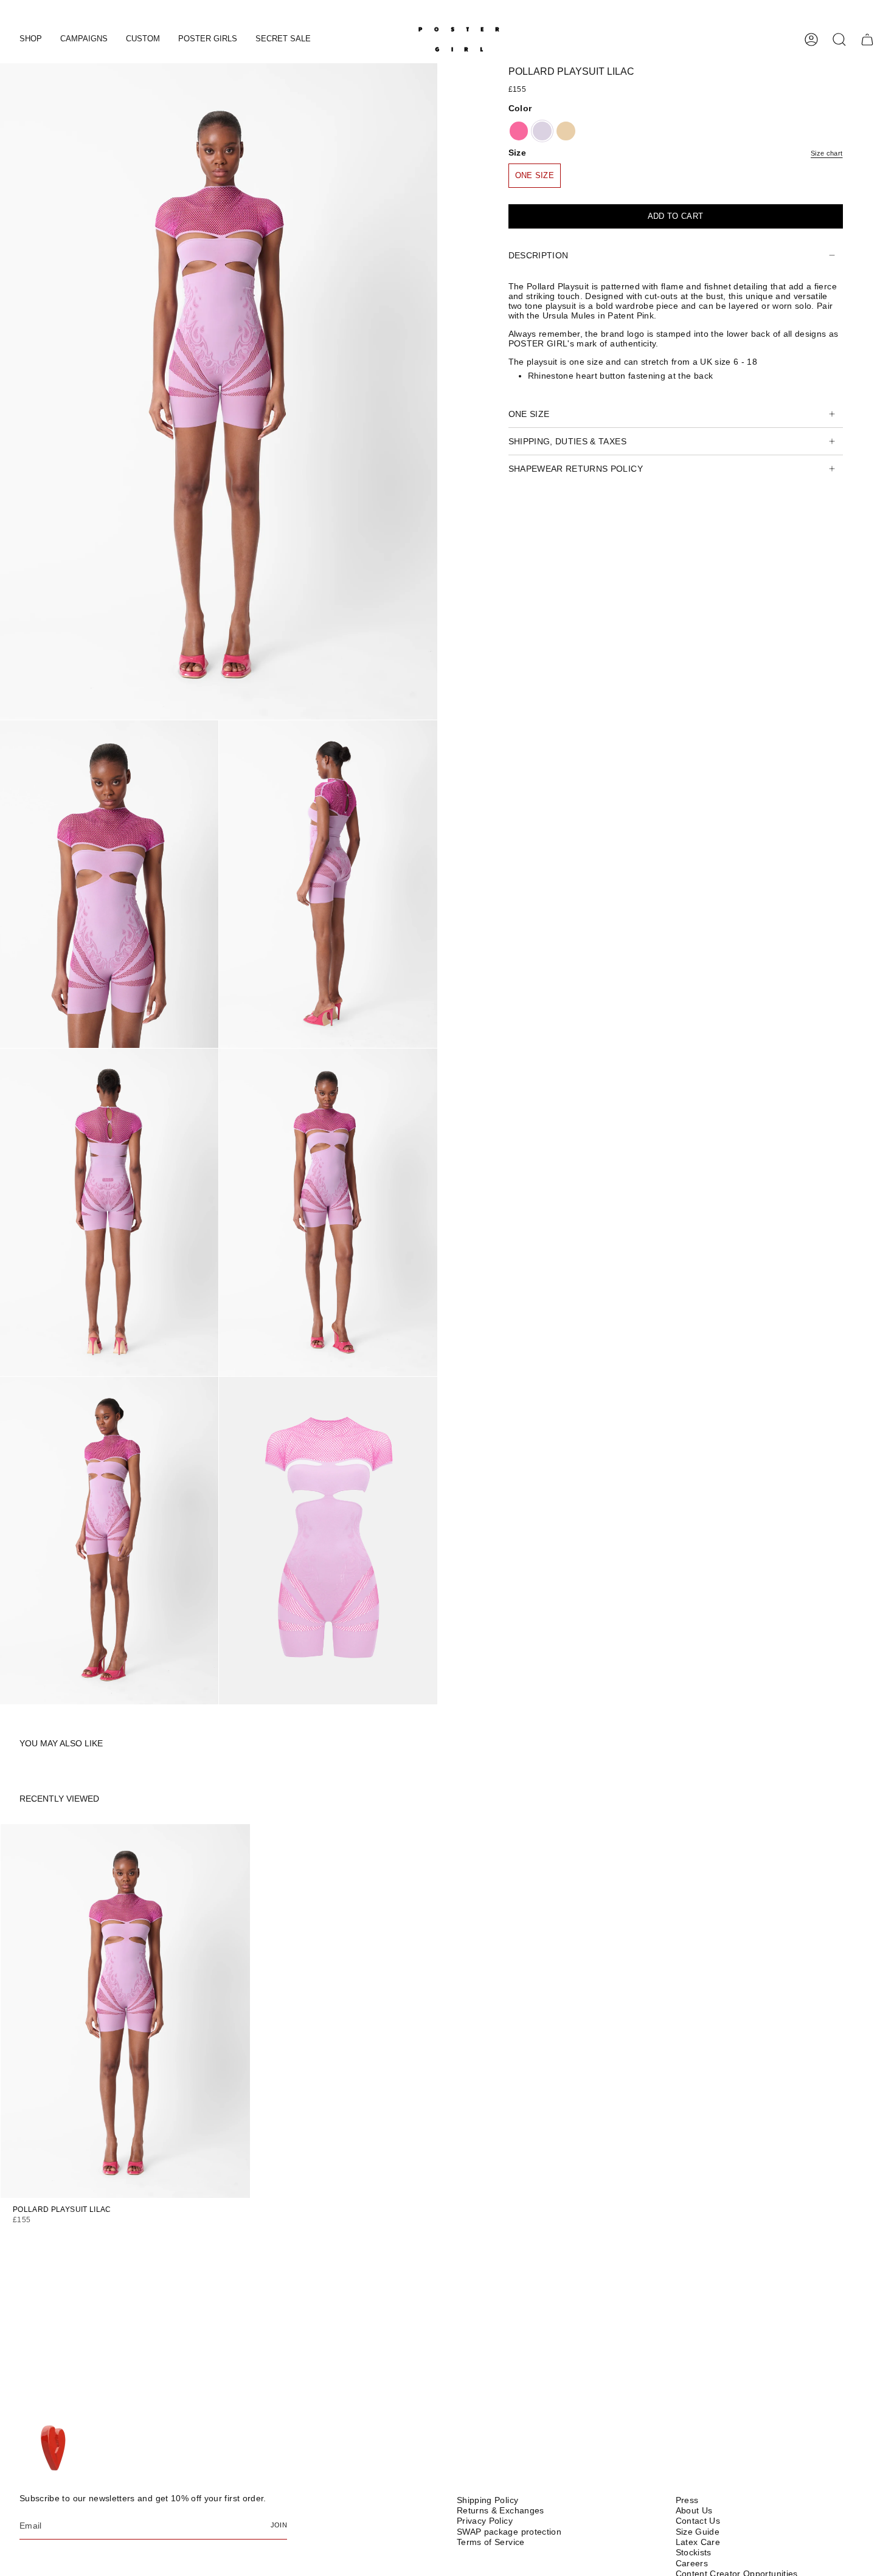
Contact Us (698, 2521)
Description (539, 255)
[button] (31, 40)
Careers (692, 2563)
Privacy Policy (485, 2521)
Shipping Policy (487, 2500)
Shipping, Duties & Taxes (567, 441)
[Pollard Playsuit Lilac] (125, 2011)
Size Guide (698, 2532)
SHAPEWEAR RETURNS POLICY (576, 469)
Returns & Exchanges (501, 2510)
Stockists (694, 2552)
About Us (694, 2510)
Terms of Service (491, 2542)
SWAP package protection (509, 2532)
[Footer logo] (54, 2449)
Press (687, 2500)
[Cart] (867, 40)
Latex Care (698, 2542)
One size (529, 414)
